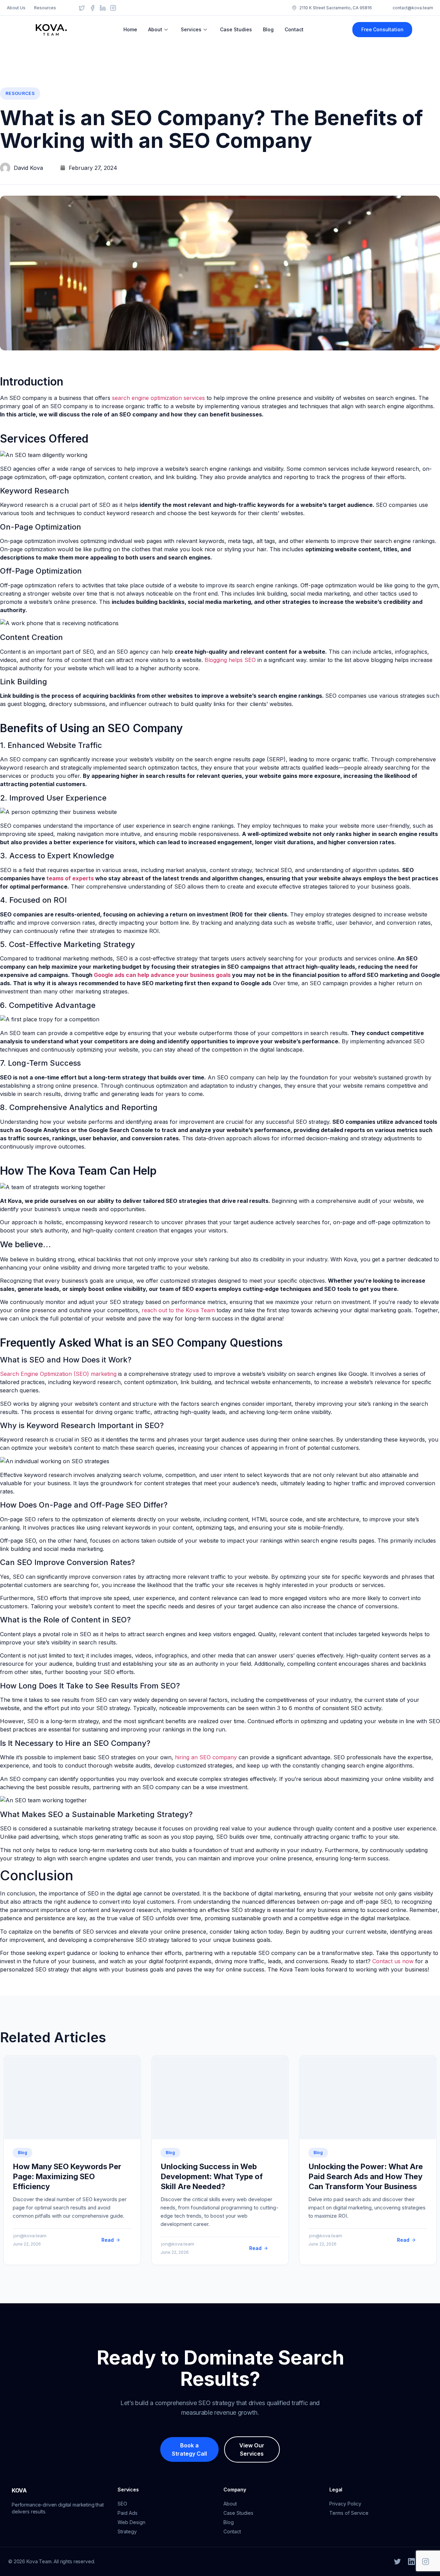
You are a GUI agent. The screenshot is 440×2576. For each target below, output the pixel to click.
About (155, 29)
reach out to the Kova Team (178, 1310)
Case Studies (236, 29)
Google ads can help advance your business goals (162, 975)
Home (130, 29)
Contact (294, 29)
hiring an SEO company (206, 1757)
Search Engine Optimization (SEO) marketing (58, 1374)
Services (191, 29)
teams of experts (70, 878)
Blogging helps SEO (230, 660)
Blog (268, 29)
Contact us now (393, 1961)
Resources (20, 93)
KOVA (19, 2490)
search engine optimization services (158, 398)
